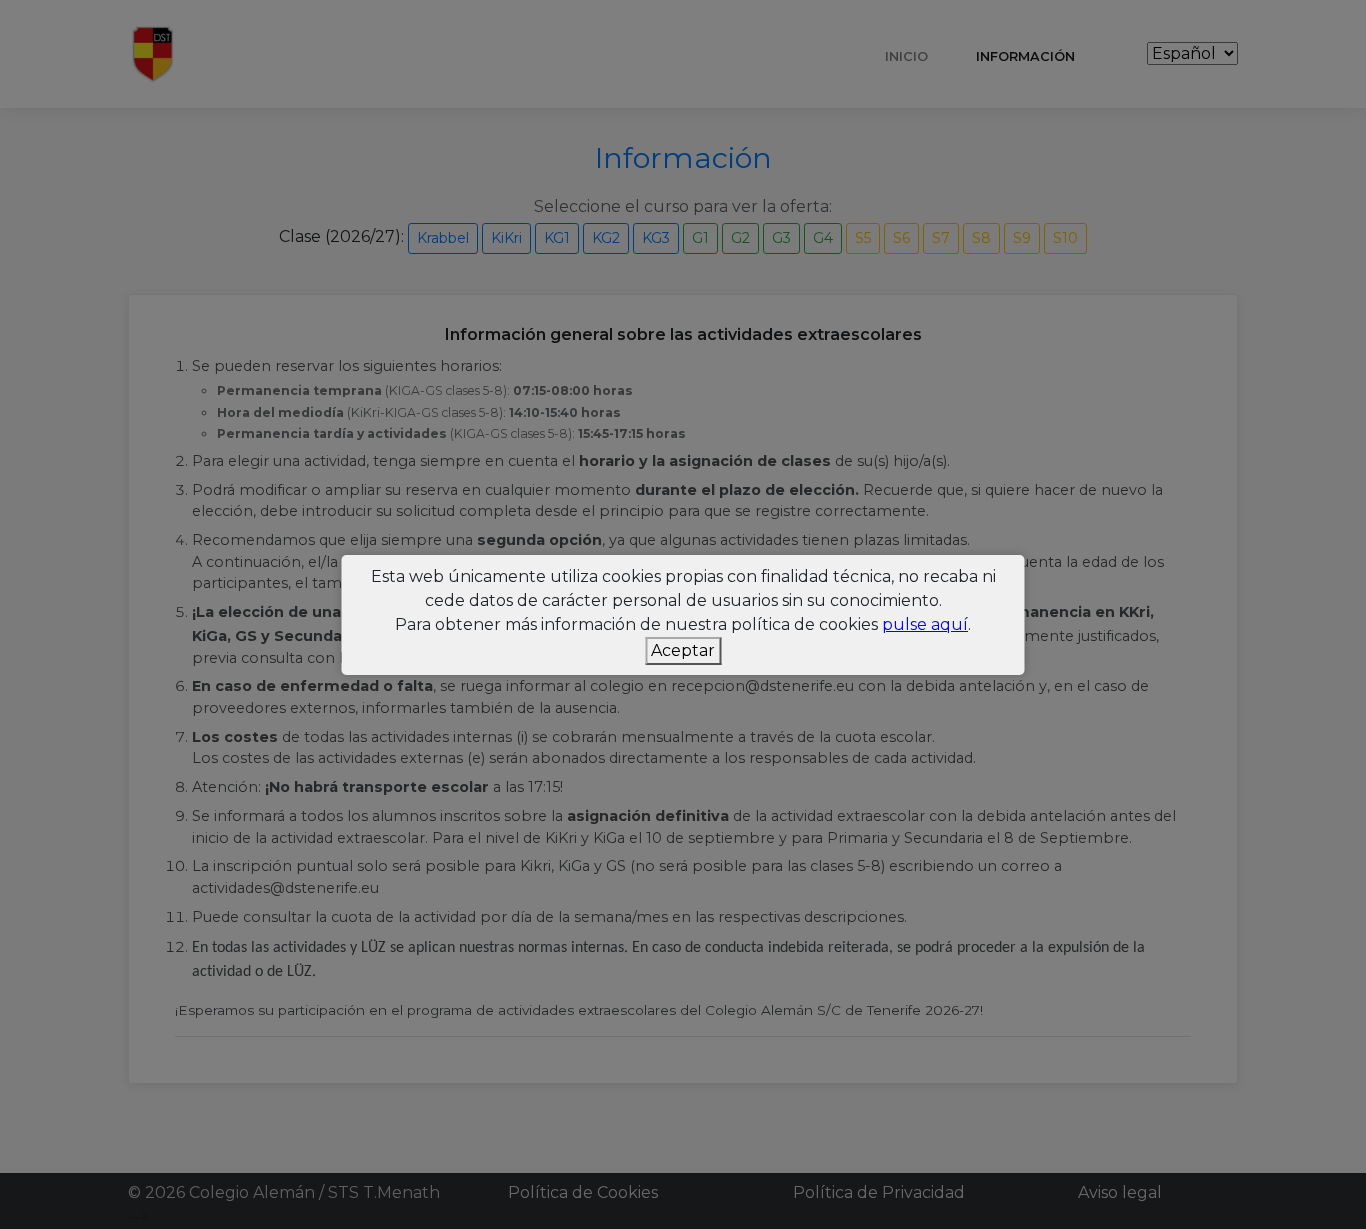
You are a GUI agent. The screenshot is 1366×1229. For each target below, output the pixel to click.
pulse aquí (925, 624)
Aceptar (683, 650)
